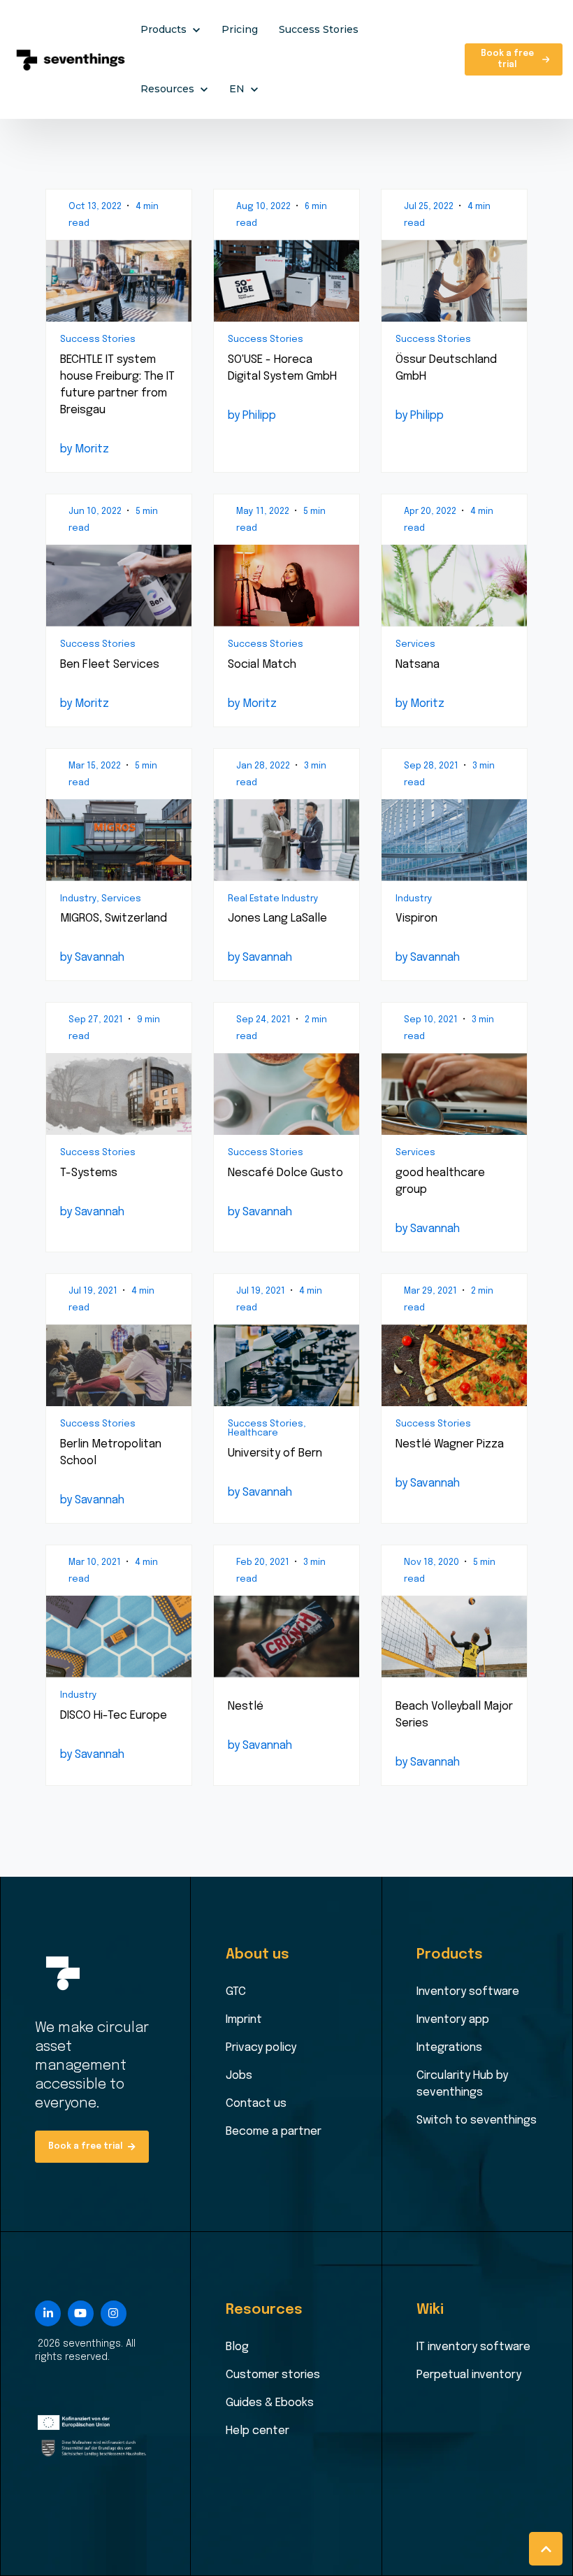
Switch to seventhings (477, 2120)
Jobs (239, 2076)
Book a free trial (507, 59)
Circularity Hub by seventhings (462, 2084)
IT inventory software (473, 2347)
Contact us (256, 2104)
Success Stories (319, 29)
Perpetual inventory (469, 2375)
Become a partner (274, 2132)
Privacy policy (261, 2048)
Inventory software (468, 1992)
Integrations (449, 2048)
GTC (236, 1992)
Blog (237, 2347)
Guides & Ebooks (270, 2403)
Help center (258, 2431)
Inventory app (453, 2020)
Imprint (244, 2020)
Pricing (240, 29)
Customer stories (273, 2375)
